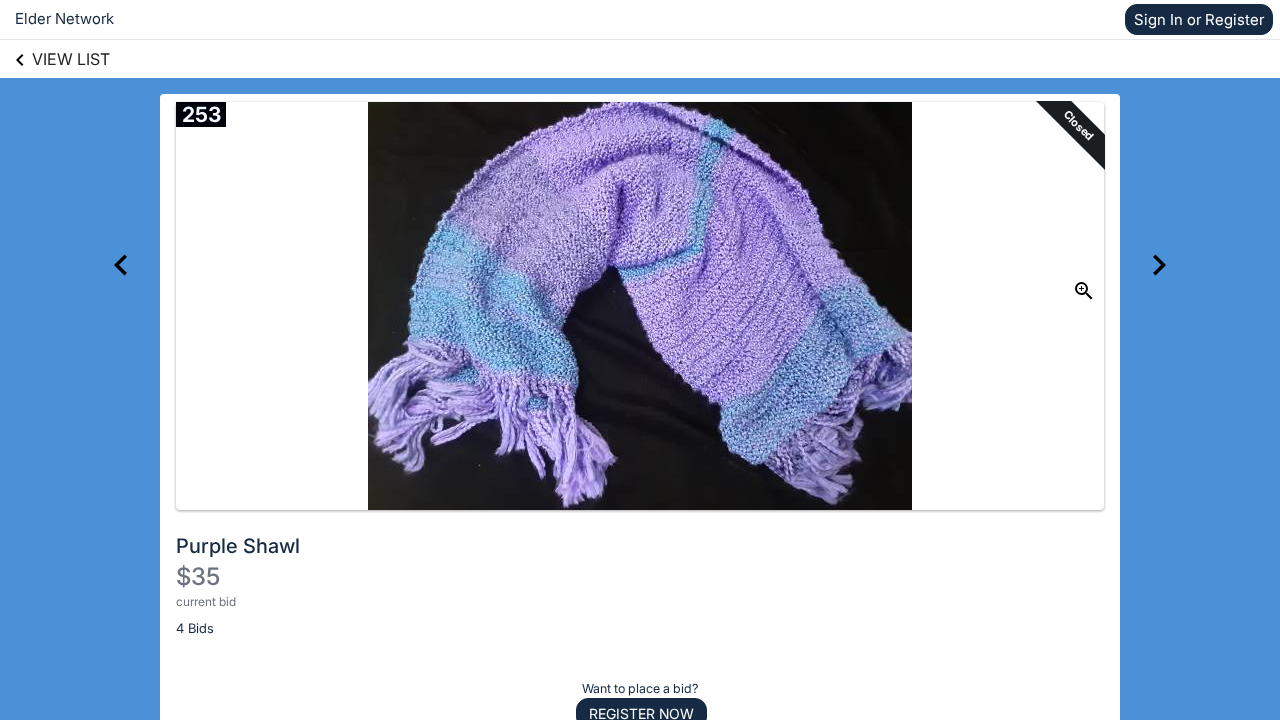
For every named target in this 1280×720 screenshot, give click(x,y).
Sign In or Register (1199, 19)
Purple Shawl (238, 546)
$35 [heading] (198, 576)
